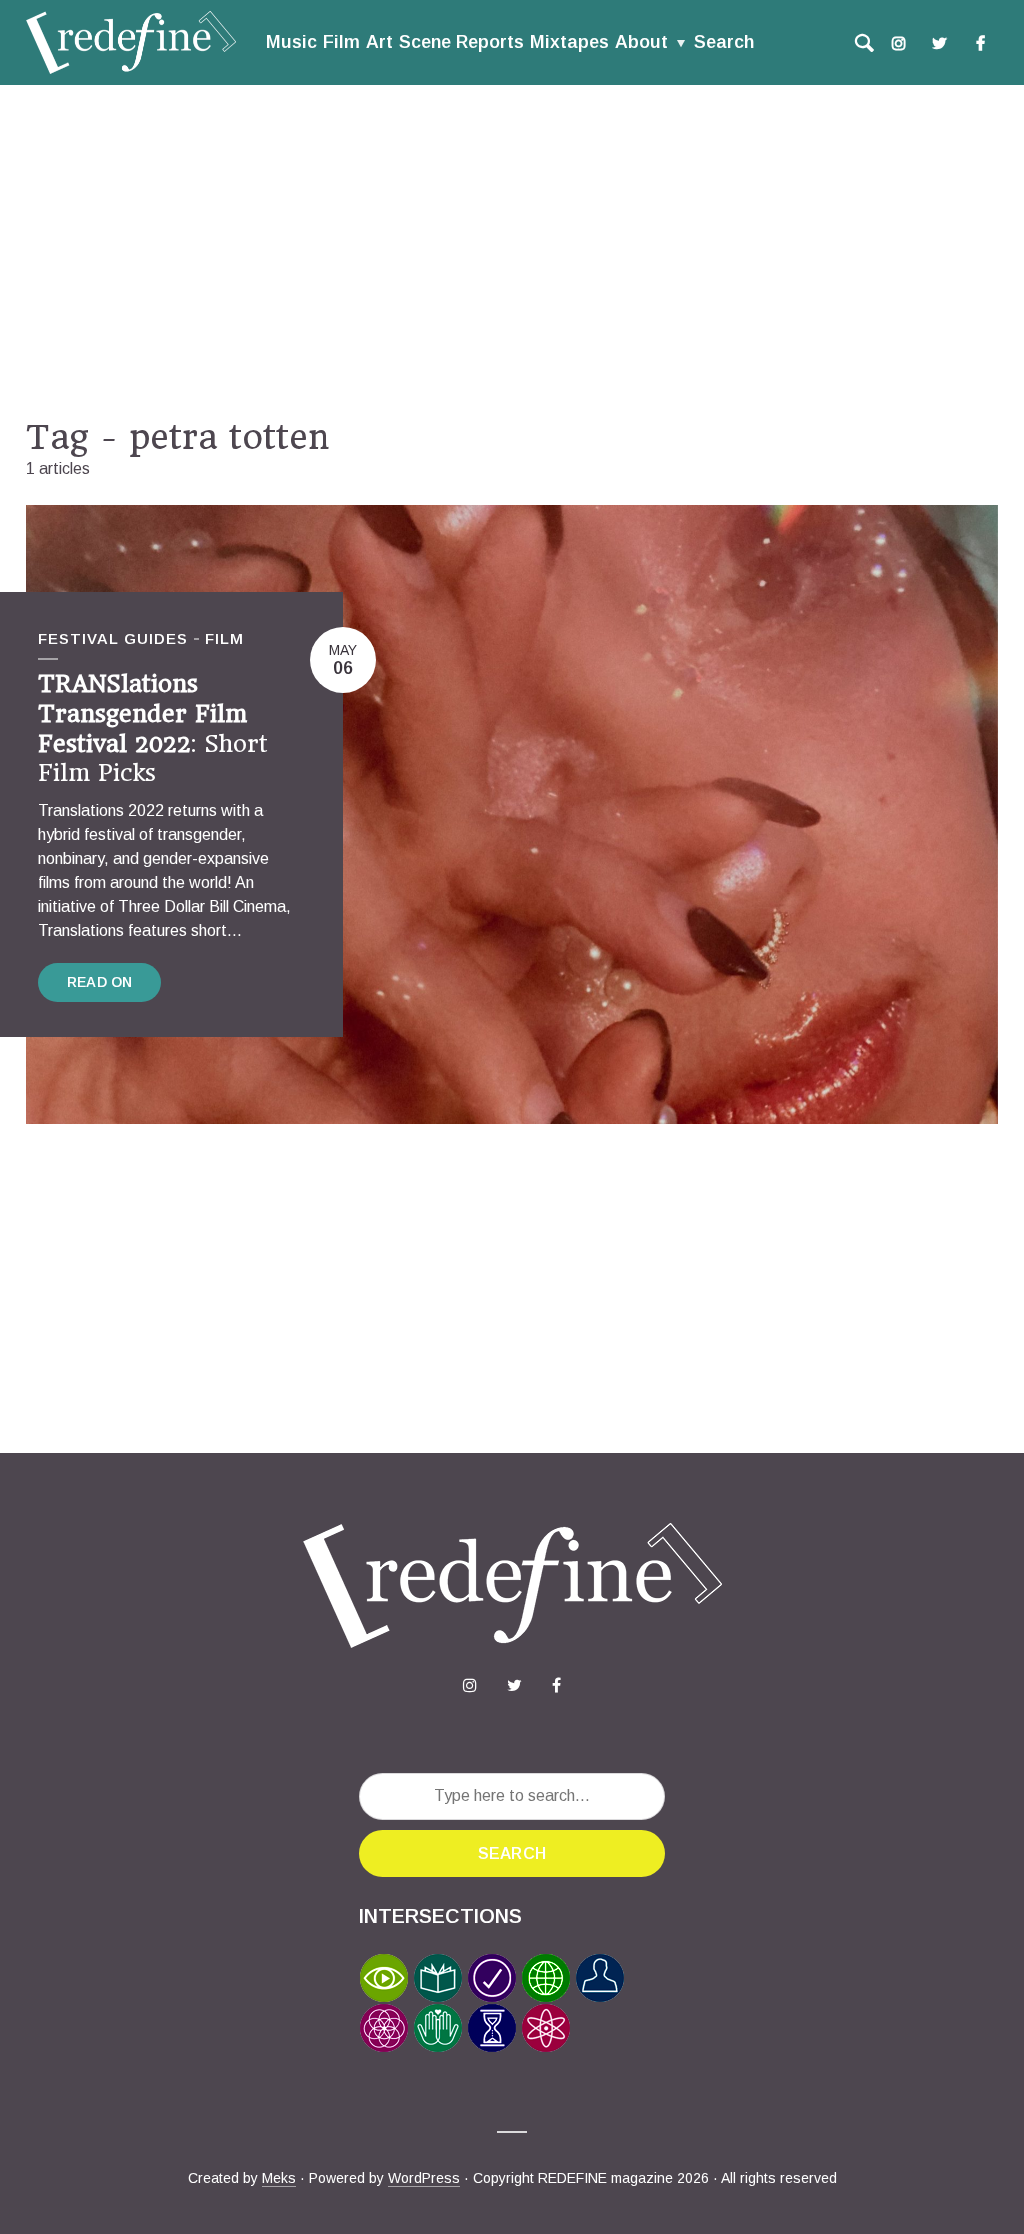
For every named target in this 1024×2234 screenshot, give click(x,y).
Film (341, 42)
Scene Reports (461, 42)
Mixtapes (569, 42)
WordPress (424, 2178)
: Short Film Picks (153, 728)
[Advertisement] (512, 251)
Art (379, 42)
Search (724, 42)
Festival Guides (113, 638)
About (641, 42)
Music (291, 42)
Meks (279, 2178)
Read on (99, 982)
